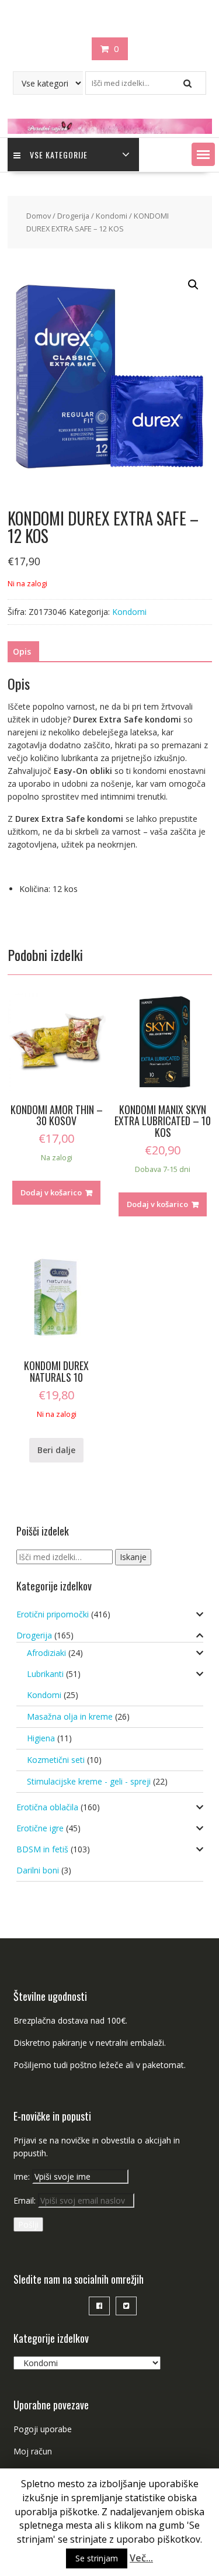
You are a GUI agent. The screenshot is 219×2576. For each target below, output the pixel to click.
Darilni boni (38, 1870)
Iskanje (133, 1557)
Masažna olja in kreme (70, 1716)
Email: (26, 2200)
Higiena (41, 1738)
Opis (22, 651)
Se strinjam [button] (97, 2558)
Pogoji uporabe (43, 2429)
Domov (39, 216)
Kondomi (112, 216)
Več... (141, 2558)
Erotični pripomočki (53, 1614)
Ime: (23, 2176)
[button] (203, 154)
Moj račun (33, 2451)
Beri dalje (56, 1450)
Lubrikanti (45, 1674)
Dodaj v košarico (51, 1192)
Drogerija (73, 216)
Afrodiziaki (46, 1653)
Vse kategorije (59, 155)
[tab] (22, 652)
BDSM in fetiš (42, 1849)
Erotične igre (40, 1828)
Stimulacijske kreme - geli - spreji (89, 1781)
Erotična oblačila (47, 1807)
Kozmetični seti (56, 1760)
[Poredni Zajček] (110, 131)
